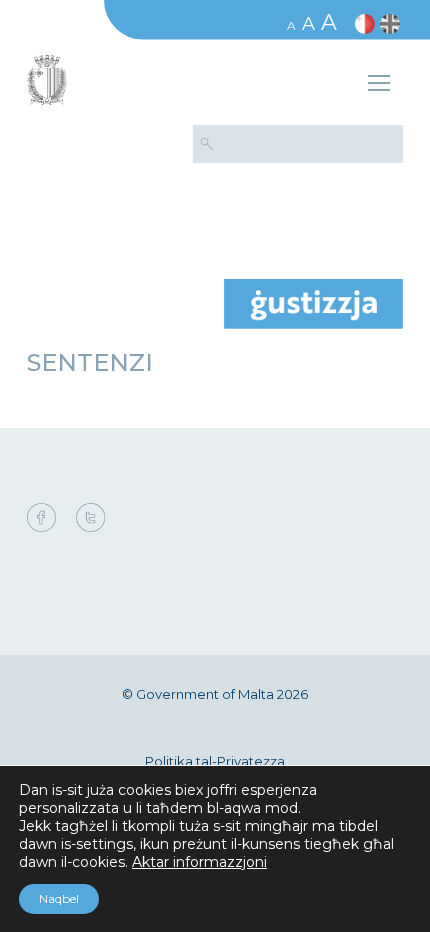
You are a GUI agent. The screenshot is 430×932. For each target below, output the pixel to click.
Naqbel (59, 898)
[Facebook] (46, 519)
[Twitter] (90, 519)
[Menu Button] (379, 86)
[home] (313, 302)
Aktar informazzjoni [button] (199, 862)
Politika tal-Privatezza (215, 761)
